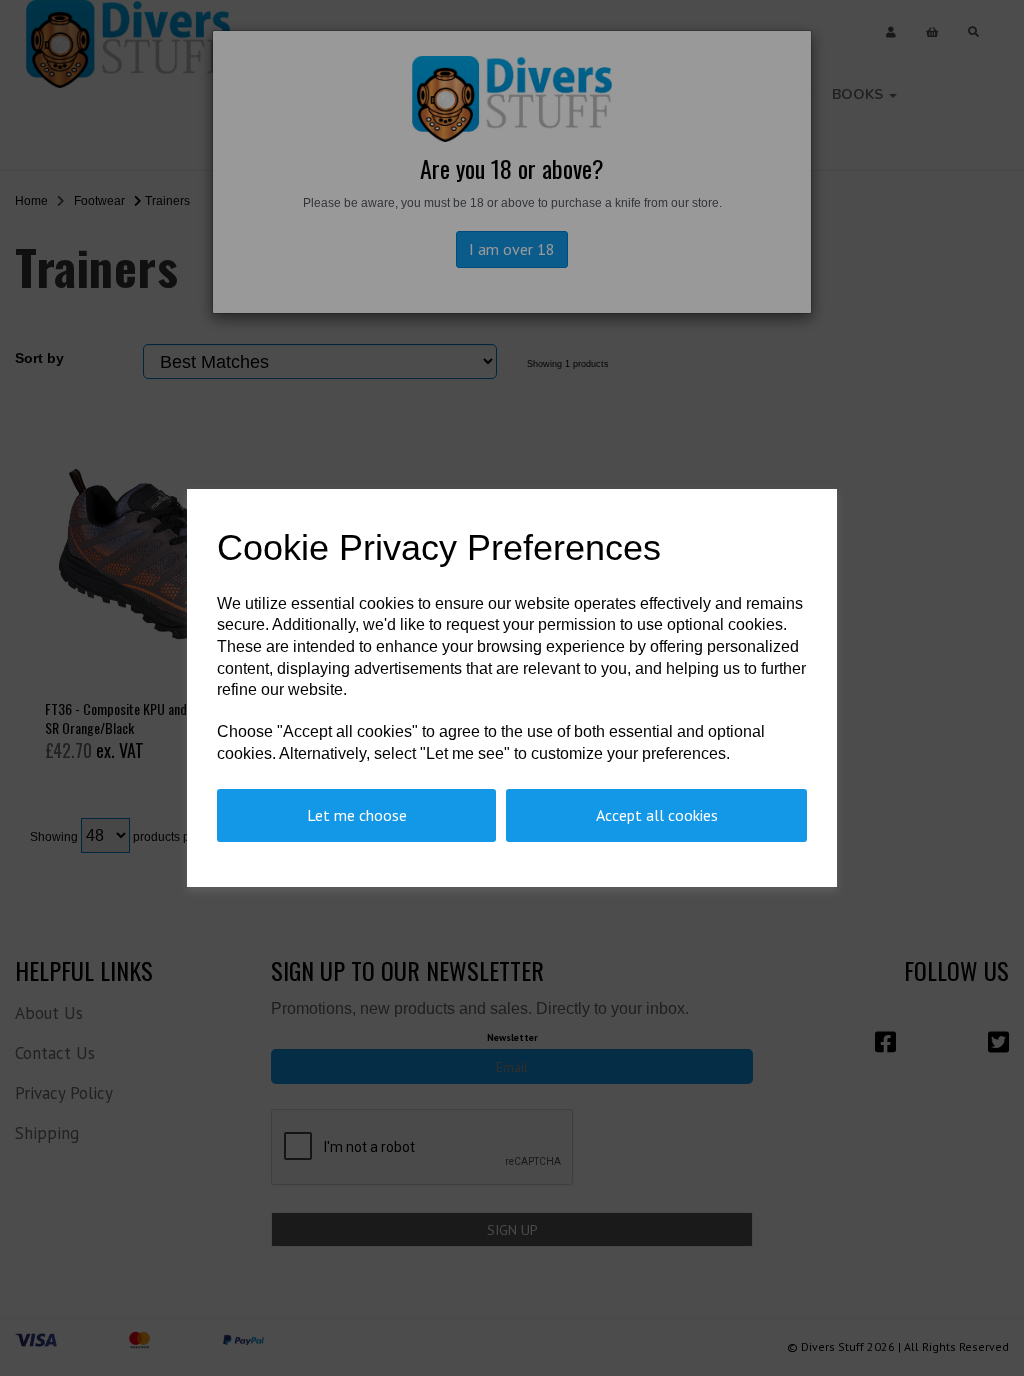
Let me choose (357, 815)
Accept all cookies (657, 815)
